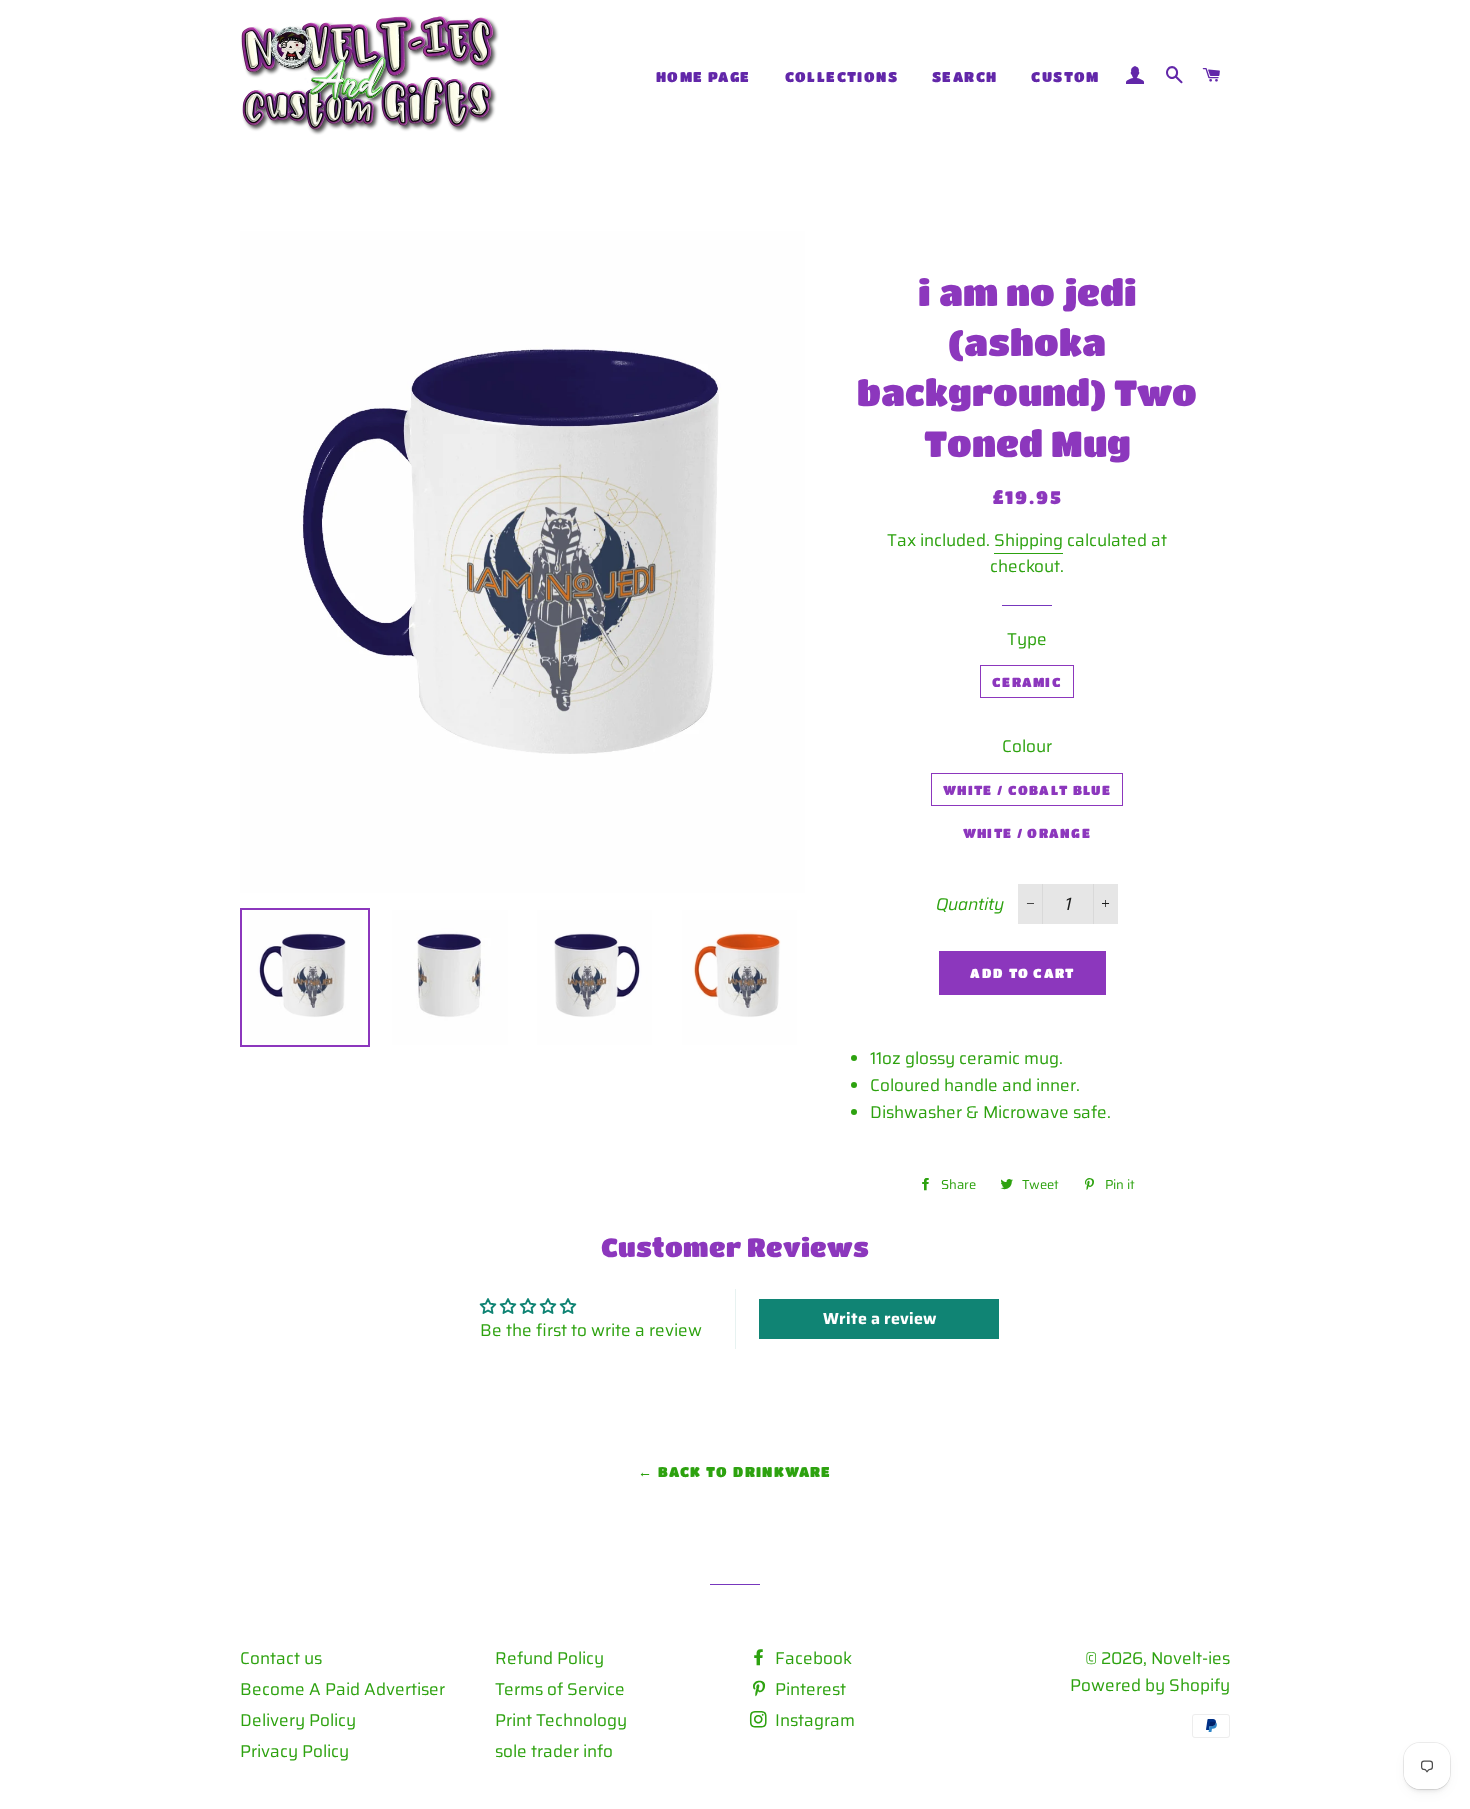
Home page (703, 76)
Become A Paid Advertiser (342, 1689)
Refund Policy (549, 1658)
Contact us (281, 1658)
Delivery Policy (298, 1720)
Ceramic (1027, 681)
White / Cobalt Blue (1027, 789)
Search (964, 76)
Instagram (813, 1720)
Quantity (970, 904)
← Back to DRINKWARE (735, 1471)
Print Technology (561, 1720)
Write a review (879, 1318)
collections (841, 76)
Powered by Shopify (1150, 1685)
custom (1065, 76)
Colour (1027, 746)
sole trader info (554, 1751)
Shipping (1028, 540)
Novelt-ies (1190, 1658)
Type (1027, 639)
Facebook (811, 1658)
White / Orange (1027, 832)
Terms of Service (560, 1689)
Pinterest (808, 1689)
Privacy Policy (294, 1751)
